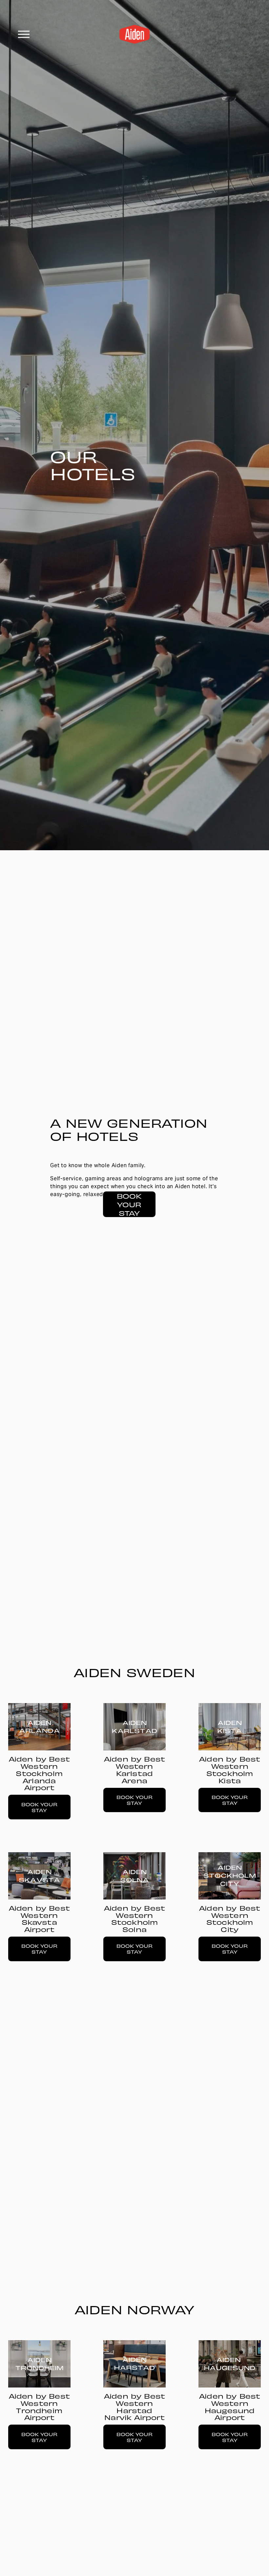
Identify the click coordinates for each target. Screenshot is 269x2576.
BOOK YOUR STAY (129, 1204)
